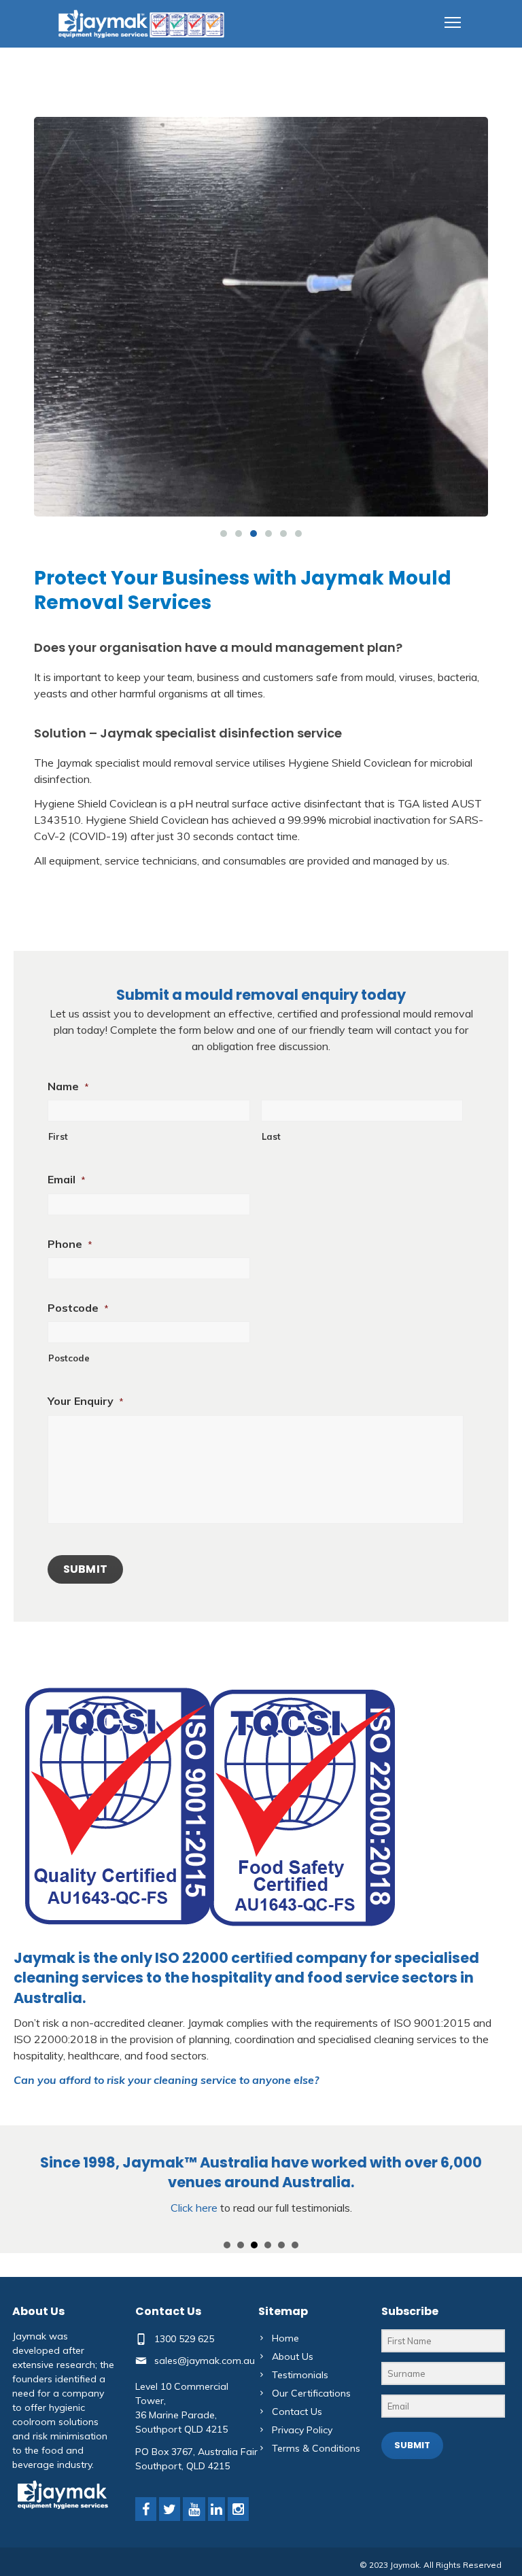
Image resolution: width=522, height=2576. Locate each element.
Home (285, 2338)
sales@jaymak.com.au (205, 2360)
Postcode (78, 1308)
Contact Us (297, 2412)
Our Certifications (311, 2393)
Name (68, 1086)
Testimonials (300, 2375)
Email (67, 1179)
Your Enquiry (86, 1401)
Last (271, 1136)
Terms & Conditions (316, 2448)
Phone (70, 1244)
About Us (293, 2356)
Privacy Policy (302, 2430)
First (58, 1136)
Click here (194, 2208)
